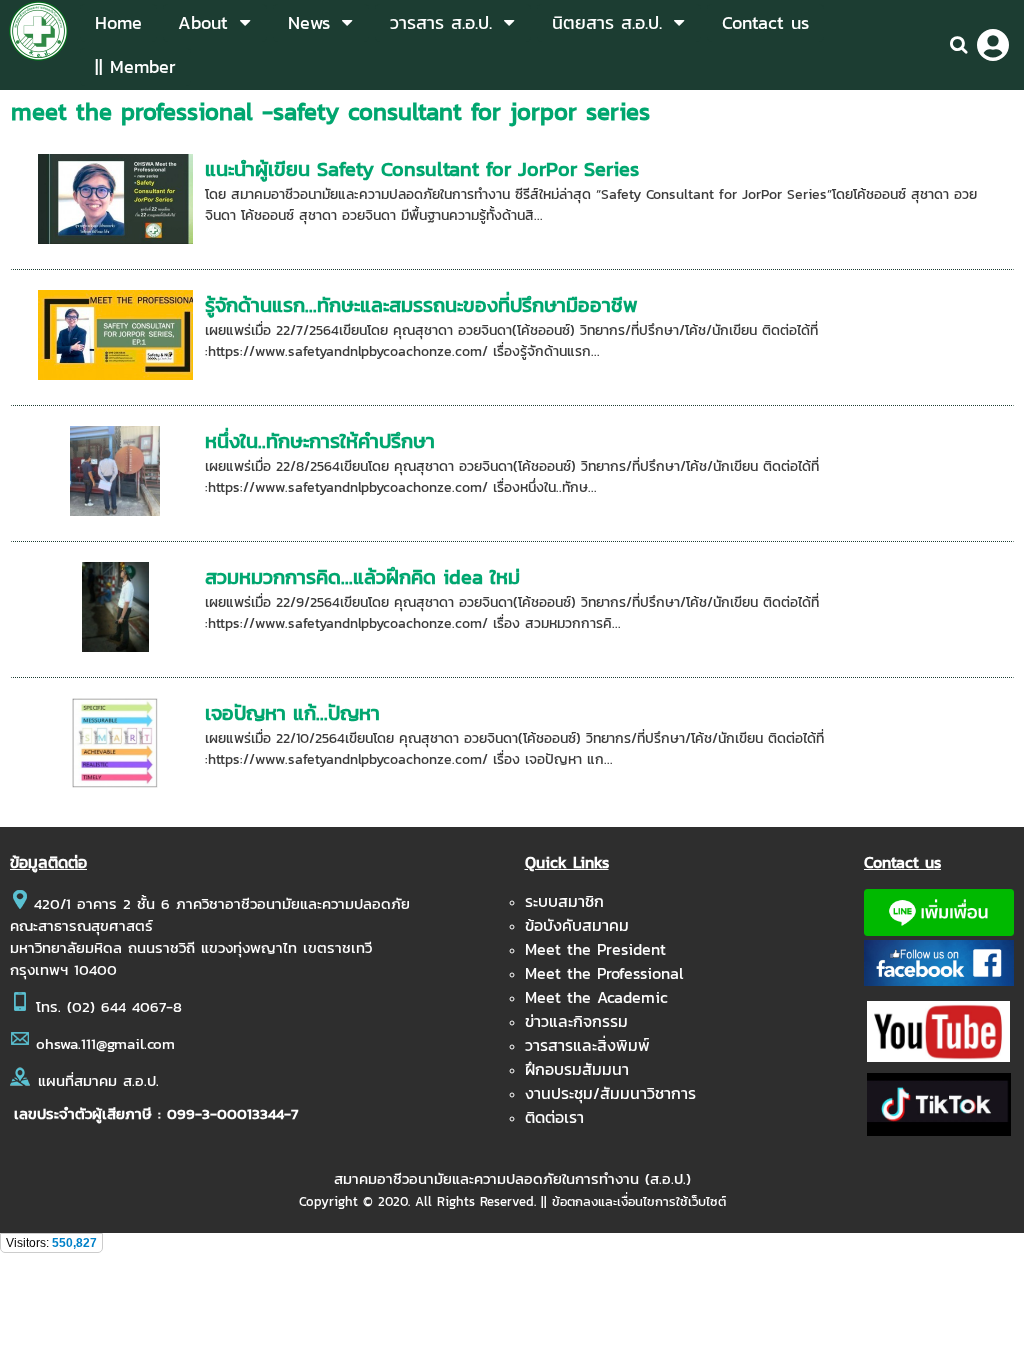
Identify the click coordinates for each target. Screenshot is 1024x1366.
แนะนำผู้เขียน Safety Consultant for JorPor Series (422, 169)
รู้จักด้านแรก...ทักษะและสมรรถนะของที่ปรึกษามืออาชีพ (421, 305)
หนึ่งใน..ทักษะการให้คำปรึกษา (320, 441)
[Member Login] (993, 45)
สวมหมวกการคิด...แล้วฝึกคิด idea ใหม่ (362, 577)
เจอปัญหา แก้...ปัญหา (292, 713)
